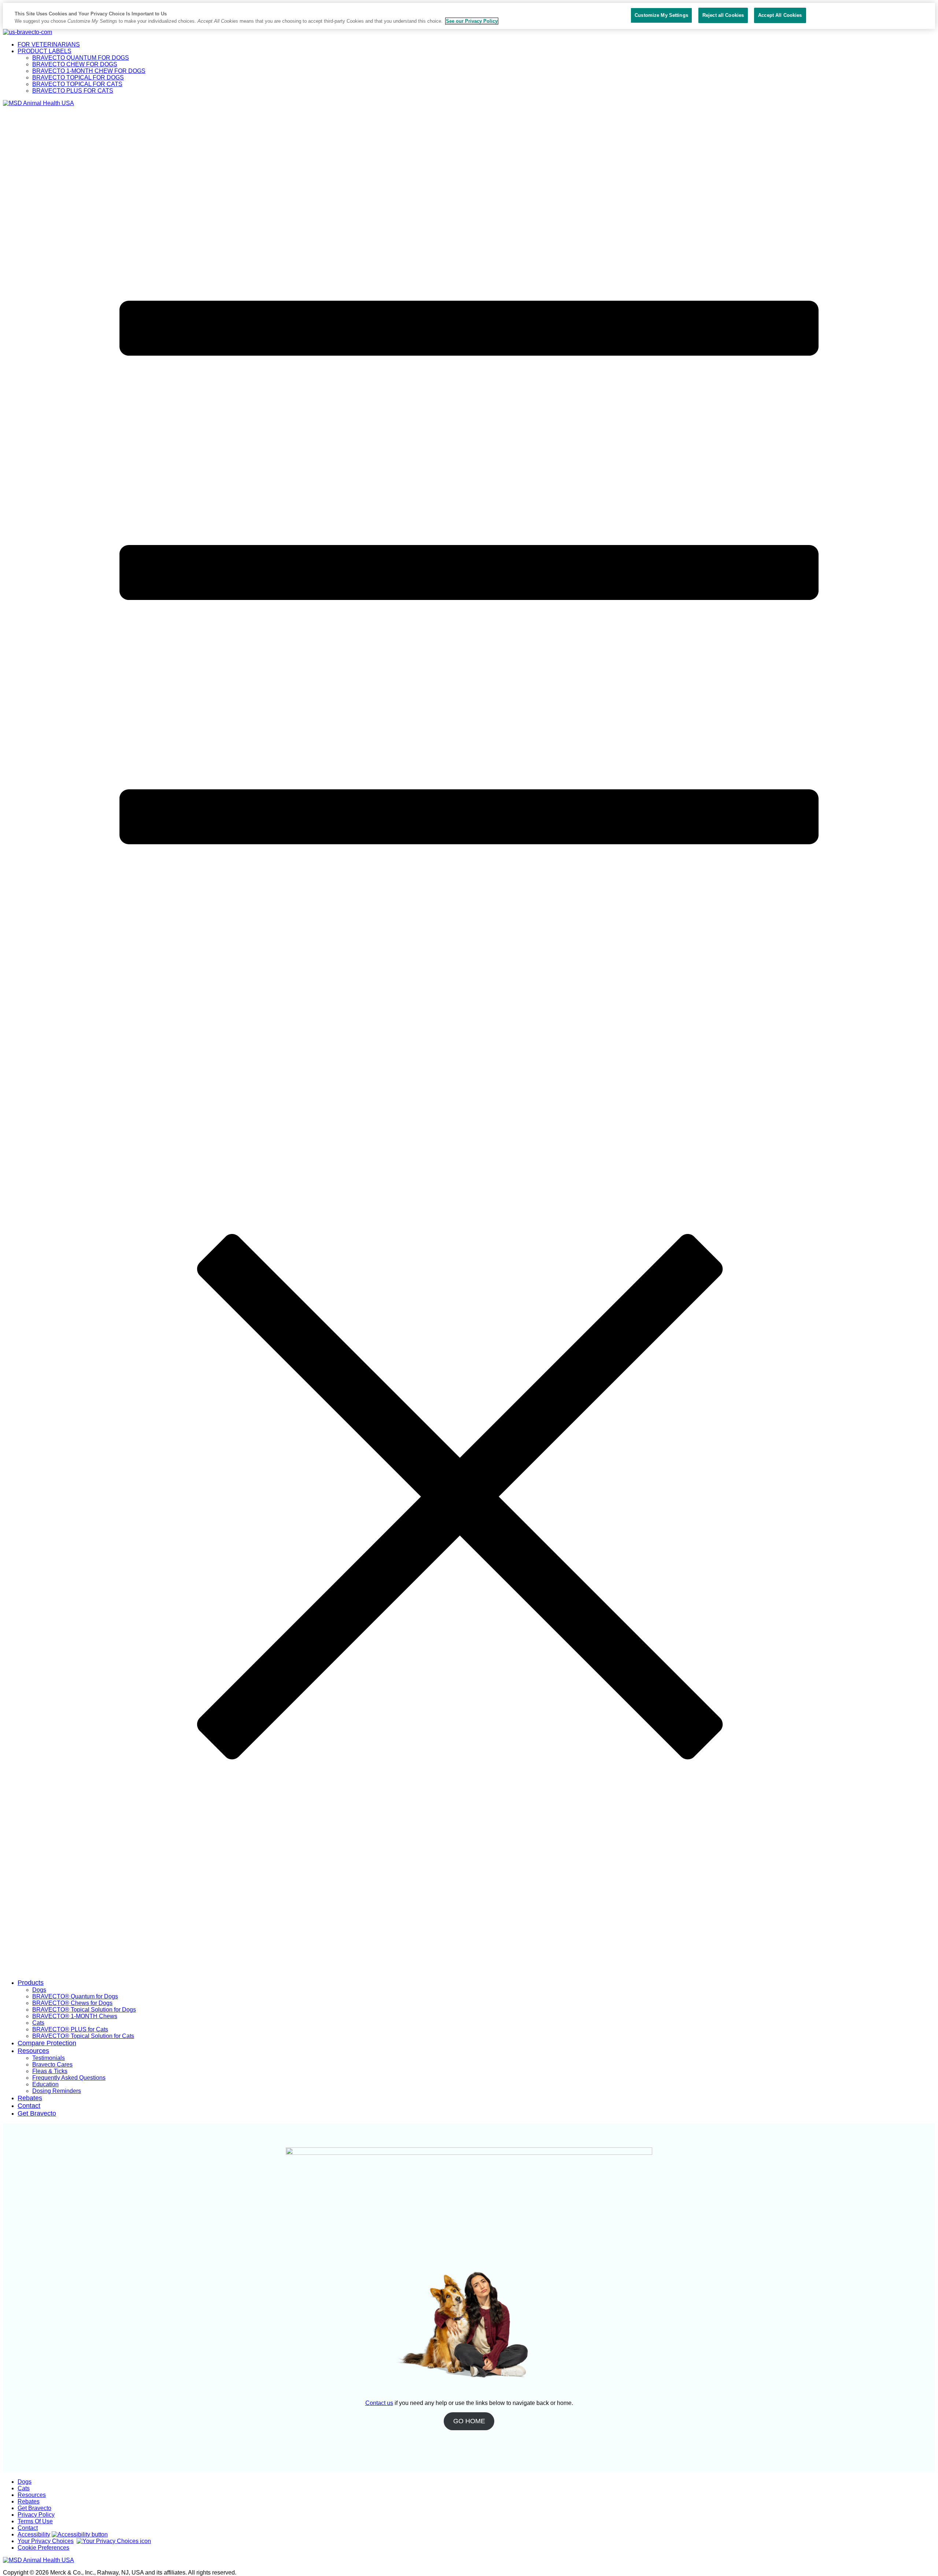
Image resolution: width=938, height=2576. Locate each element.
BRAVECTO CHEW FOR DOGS (75, 64)
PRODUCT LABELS (45, 51)
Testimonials (49, 2058)
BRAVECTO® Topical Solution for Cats (83, 2036)
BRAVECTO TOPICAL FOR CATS (77, 84)
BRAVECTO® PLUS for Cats (70, 2029)
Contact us (379, 2403)
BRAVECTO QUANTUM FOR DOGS (81, 58)
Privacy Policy (36, 2515)
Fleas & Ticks (50, 2071)
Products (31, 1983)
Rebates (30, 2098)
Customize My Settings (661, 15)
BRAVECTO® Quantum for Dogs (75, 1996)
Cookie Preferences (43, 2548)
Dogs (39, 1990)
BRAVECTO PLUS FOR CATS (73, 91)
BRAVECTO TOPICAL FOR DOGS (78, 77)
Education (45, 2084)
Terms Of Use (35, 2521)
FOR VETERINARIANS (49, 45)
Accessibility (34, 2534)
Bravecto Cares (52, 2064)
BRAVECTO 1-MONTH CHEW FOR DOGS (89, 71)
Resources (33, 2051)
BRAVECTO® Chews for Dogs (72, 2003)
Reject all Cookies (723, 15)
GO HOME (469, 2421)
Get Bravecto (37, 2113)
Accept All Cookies (780, 15)
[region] (469, 16)
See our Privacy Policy (472, 21)
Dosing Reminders (57, 2091)
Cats (38, 2023)
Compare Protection (47, 2043)
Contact (29, 2106)
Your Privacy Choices (46, 2541)
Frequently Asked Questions (69, 2078)
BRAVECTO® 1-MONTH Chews (75, 2016)
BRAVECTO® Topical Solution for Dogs (84, 2010)
